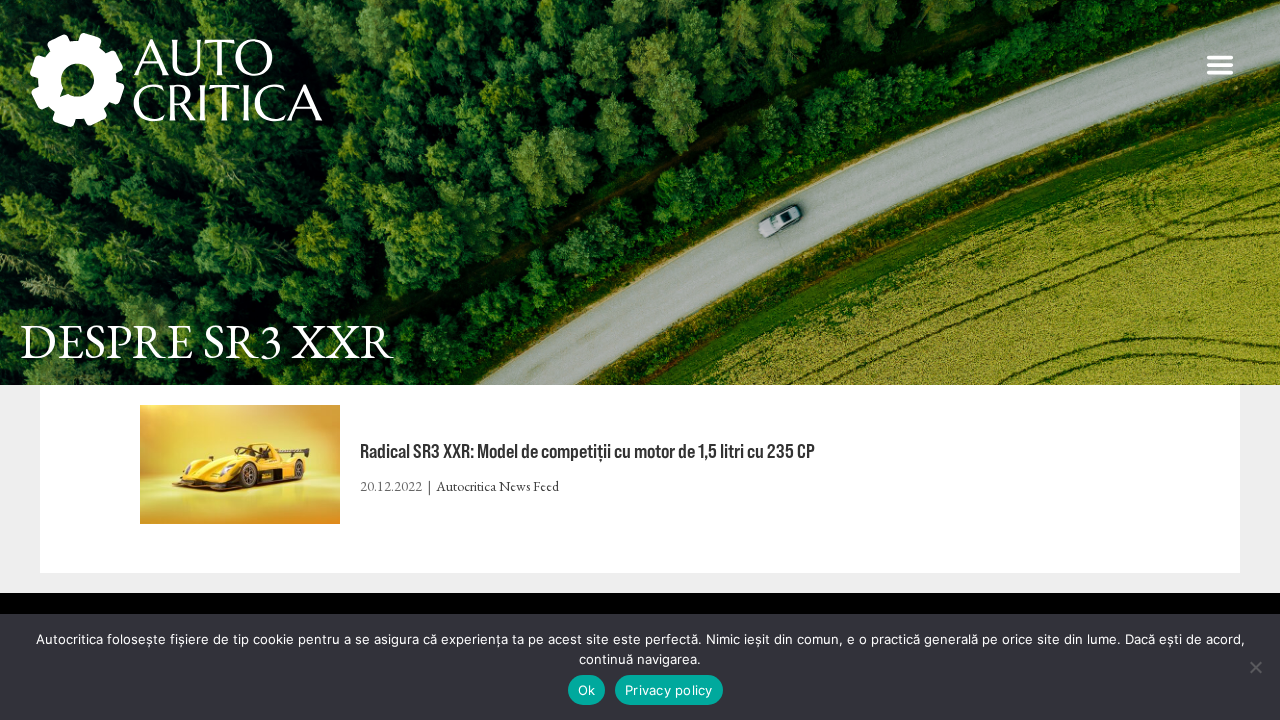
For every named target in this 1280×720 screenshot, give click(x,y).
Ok (587, 690)
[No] (1255, 667)
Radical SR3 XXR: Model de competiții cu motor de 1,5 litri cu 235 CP (587, 450)
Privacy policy (669, 690)
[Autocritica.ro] (177, 80)
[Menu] (1220, 65)
